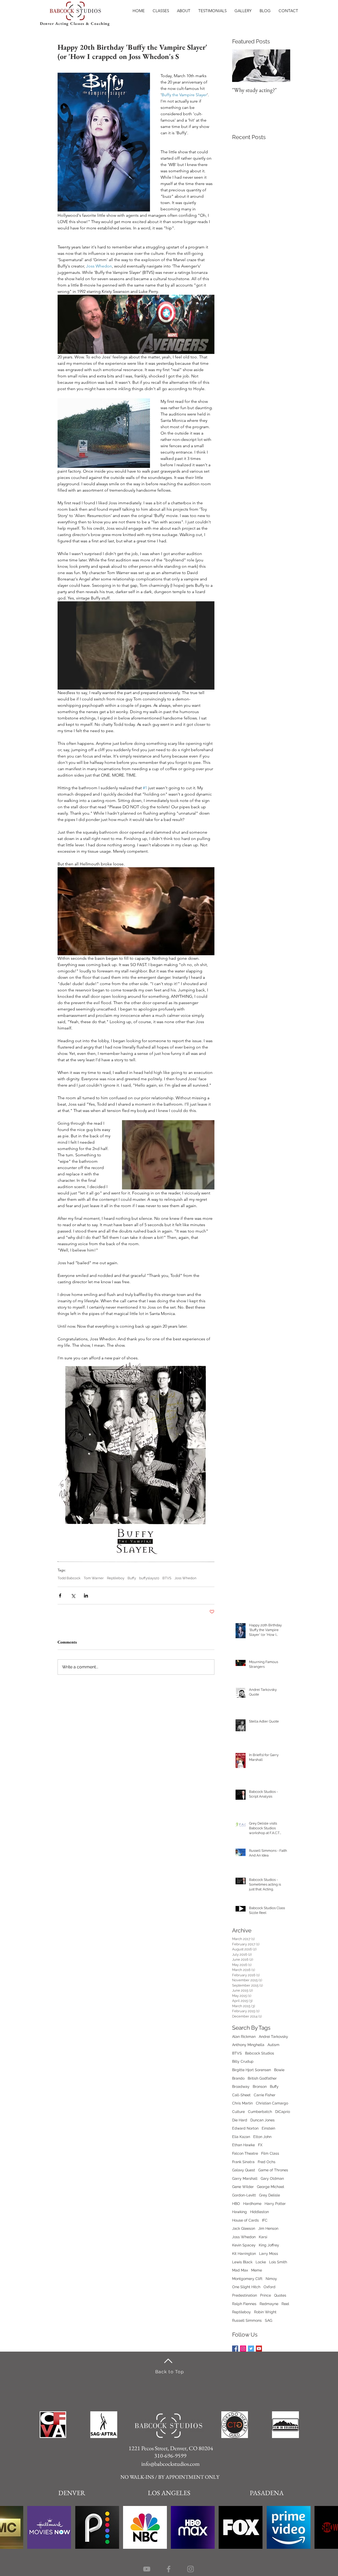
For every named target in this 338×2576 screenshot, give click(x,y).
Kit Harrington (244, 2254)
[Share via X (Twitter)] (73, 1596)
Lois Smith (278, 2262)
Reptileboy (116, 1578)
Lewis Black (242, 2262)
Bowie (279, 2070)
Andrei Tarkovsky (273, 2037)
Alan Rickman (244, 2037)
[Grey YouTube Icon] (147, 2569)
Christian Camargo (272, 2103)
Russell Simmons (247, 2320)
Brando (238, 2078)
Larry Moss (269, 2254)
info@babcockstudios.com (170, 2464)
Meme (257, 2270)
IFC (265, 2220)
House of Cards (245, 2220)
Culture (238, 2112)
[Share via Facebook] (60, 1596)
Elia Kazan (241, 2137)
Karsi (263, 2237)
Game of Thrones (273, 2170)
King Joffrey (269, 2245)
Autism (273, 2045)
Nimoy (271, 2279)
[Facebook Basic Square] (235, 2349)
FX (260, 2145)
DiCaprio (283, 2112)
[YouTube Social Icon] (259, 2349)
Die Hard (240, 2120)
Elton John (262, 2137)
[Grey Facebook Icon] (169, 2569)
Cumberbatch (260, 2112)
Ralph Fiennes (244, 2304)
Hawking (240, 2212)
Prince (266, 2295)
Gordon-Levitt (244, 2195)
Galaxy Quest (244, 2170)
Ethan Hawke (243, 2145)
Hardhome (252, 2204)
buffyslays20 (149, 1578)
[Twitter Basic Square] (251, 2349)
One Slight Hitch (246, 2287)
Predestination (245, 2295)
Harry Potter (275, 2204)
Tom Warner (94, 1578)
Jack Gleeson (244, 2228)
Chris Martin (242, 2103)
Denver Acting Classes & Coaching (75, 23)
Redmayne (269, 2304)
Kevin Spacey (244, 2245)
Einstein (268, 2128)
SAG (269, 2320)
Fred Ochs (267, 2162)
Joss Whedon (186, 1578)
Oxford (269, 2287)
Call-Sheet (241, 2095)
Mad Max (240, 2270)
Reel (285, 2304)
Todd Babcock (69, 1578)
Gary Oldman (272, 2178)
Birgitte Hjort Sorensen (252, 2070)
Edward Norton (245, 2128)
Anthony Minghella (248, 2045)
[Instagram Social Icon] (243, 2349)
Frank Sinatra (243, 2162)
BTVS (167, 1578)
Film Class (270, 2153)
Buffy (132, 1578)
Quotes (280, 2295)
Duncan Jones (262, 2120)
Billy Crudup (243, 2061)
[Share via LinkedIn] (86, 1596)
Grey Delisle (269, 2195)
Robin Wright (265, 2312)
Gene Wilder (243, 2187)
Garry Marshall (245, 2178)
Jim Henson (268, 2228)
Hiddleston (259, 2212)
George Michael (271, 2187)
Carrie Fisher (265, 2095)
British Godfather (262, 2078)
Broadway (241, 2086)
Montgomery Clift (247, 2279)
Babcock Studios (260, 2053)
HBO (236, 2204)
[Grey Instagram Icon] (191, 2569)
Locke (261, 2262)
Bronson (260, 2086)
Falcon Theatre (245, 2153)
